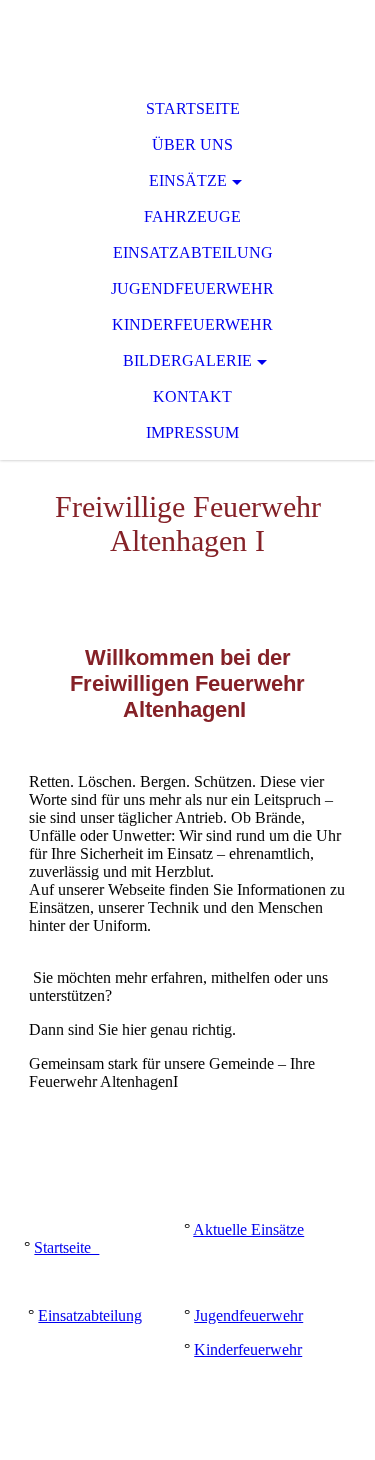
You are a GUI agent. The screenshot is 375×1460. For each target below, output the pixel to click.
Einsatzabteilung (193, 252)
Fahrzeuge (192, 216)
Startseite (193, 108)
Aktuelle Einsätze (248, 1229)
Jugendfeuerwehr (192, 288)
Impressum (192, 432)
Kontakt (192, 396)
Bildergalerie (187, 360)
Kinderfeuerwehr (192, 324)
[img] (187, 40)
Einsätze (188, 180)
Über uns (192, 144)
